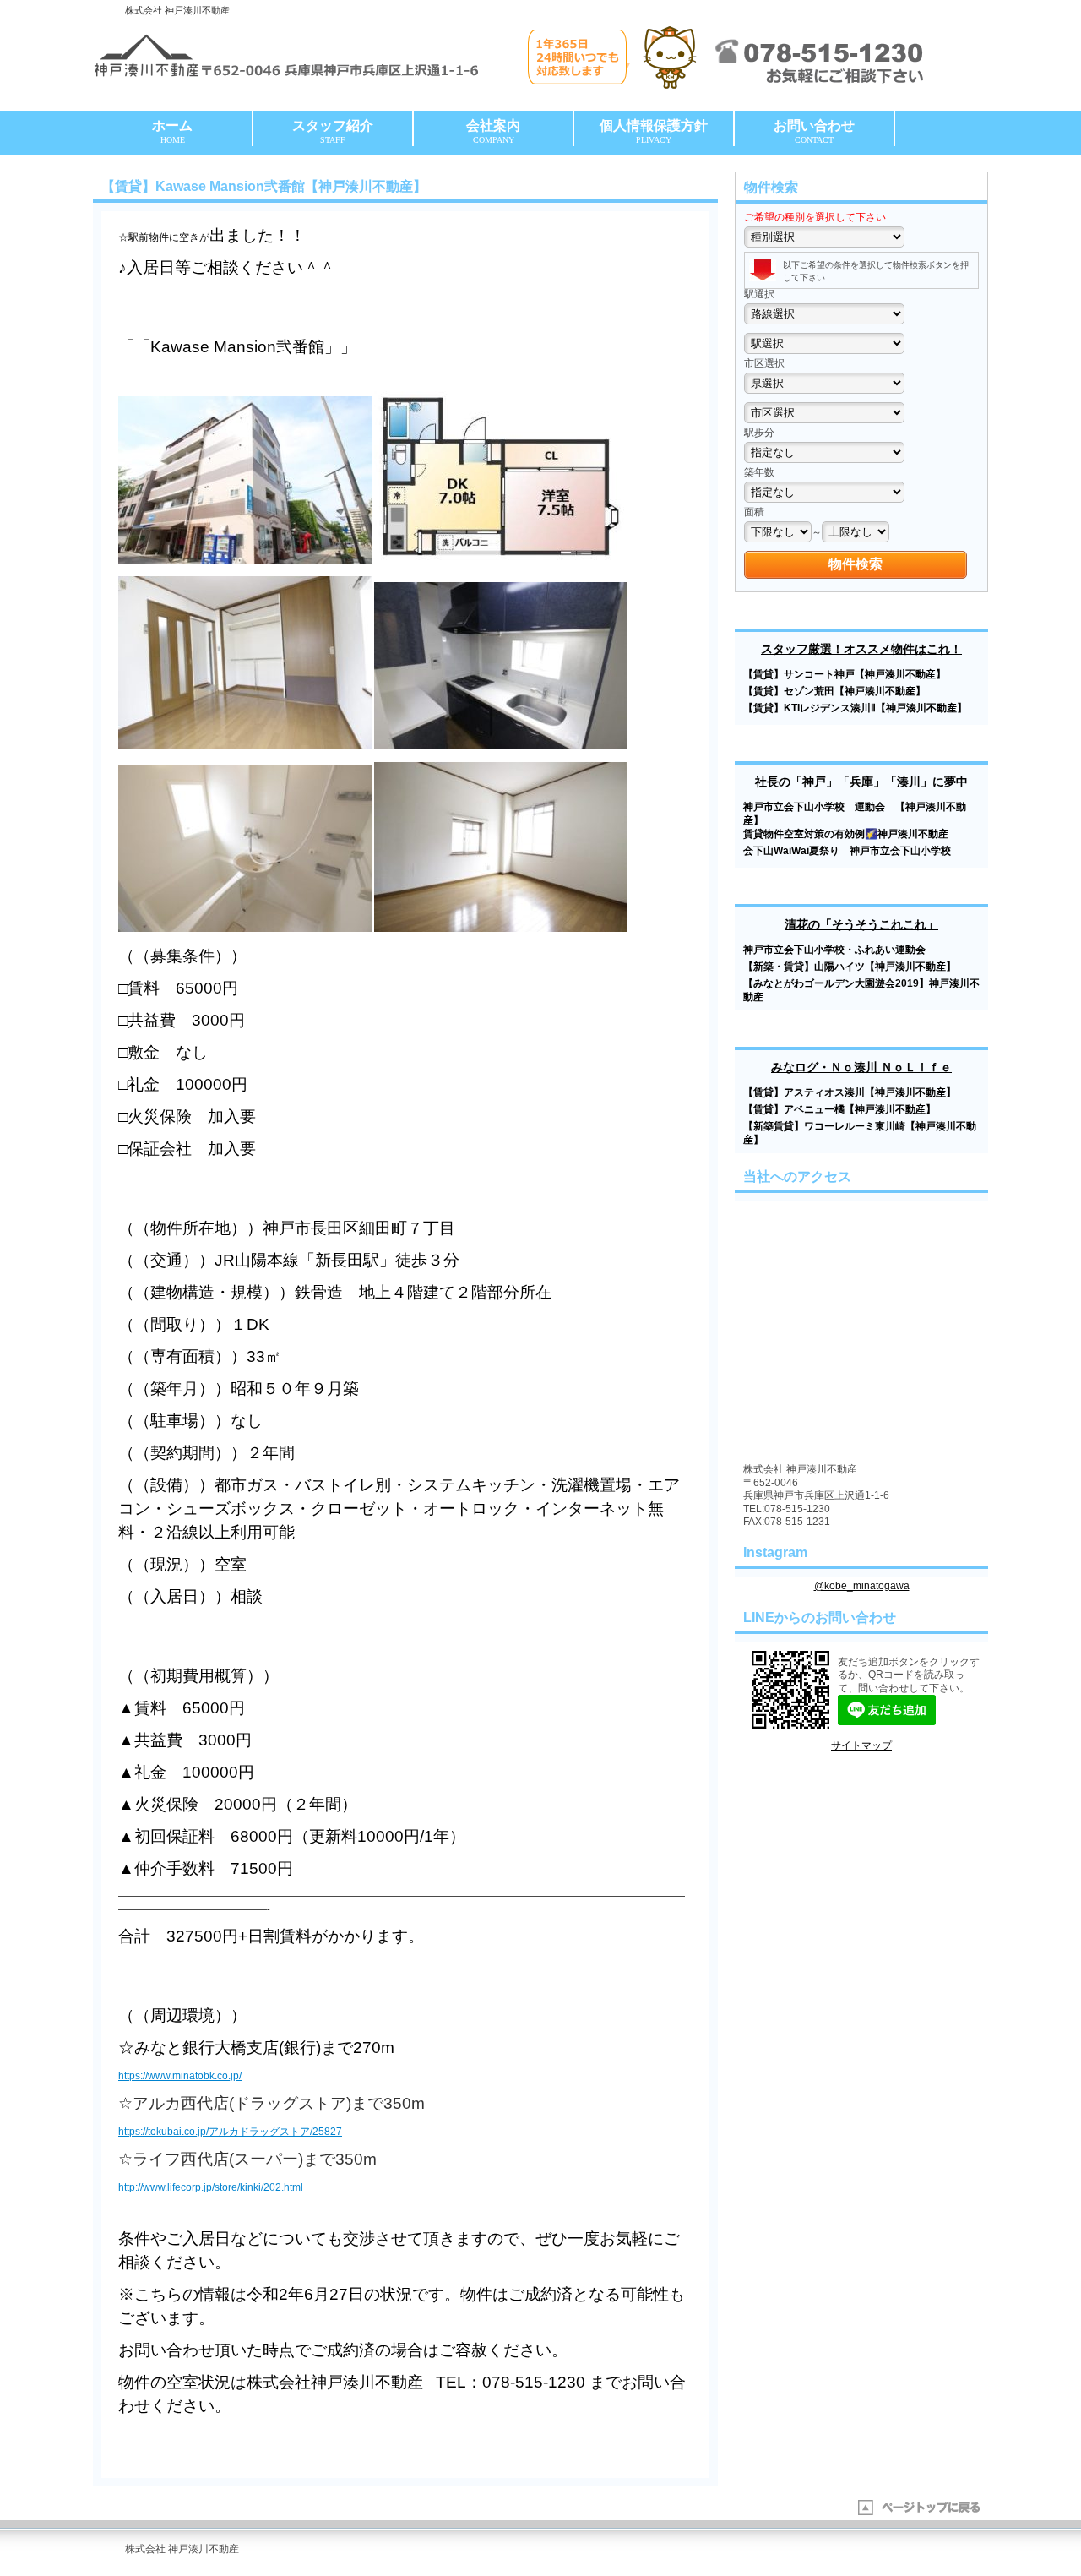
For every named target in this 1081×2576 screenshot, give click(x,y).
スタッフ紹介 (333, 131)
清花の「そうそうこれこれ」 (861, 924)
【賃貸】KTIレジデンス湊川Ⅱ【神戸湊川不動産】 (855, 708)
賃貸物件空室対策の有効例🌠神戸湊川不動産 (846, 834)
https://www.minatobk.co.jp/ (180, 2076)
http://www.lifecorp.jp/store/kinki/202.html (211, 2187)
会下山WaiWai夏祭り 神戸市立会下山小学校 (852, 851)
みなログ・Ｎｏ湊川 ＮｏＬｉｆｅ (861, 1067)
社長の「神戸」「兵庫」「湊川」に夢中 (861, 782)
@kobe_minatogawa (862, 1586)
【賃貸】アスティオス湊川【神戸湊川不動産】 (850, 1092)
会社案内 (493, 131)
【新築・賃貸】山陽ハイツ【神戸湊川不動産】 (850, 967)
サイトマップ (861, 1745)
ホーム (172, 131)
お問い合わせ (814, 131)
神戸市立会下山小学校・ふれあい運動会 (834, 950)
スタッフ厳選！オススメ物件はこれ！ (861, 649)
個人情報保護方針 (654, 131)
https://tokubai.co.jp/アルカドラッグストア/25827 (230, 2132)
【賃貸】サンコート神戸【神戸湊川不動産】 (845, 674)
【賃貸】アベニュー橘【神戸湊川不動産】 (839, 1109)
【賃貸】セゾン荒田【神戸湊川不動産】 (834, 691)
